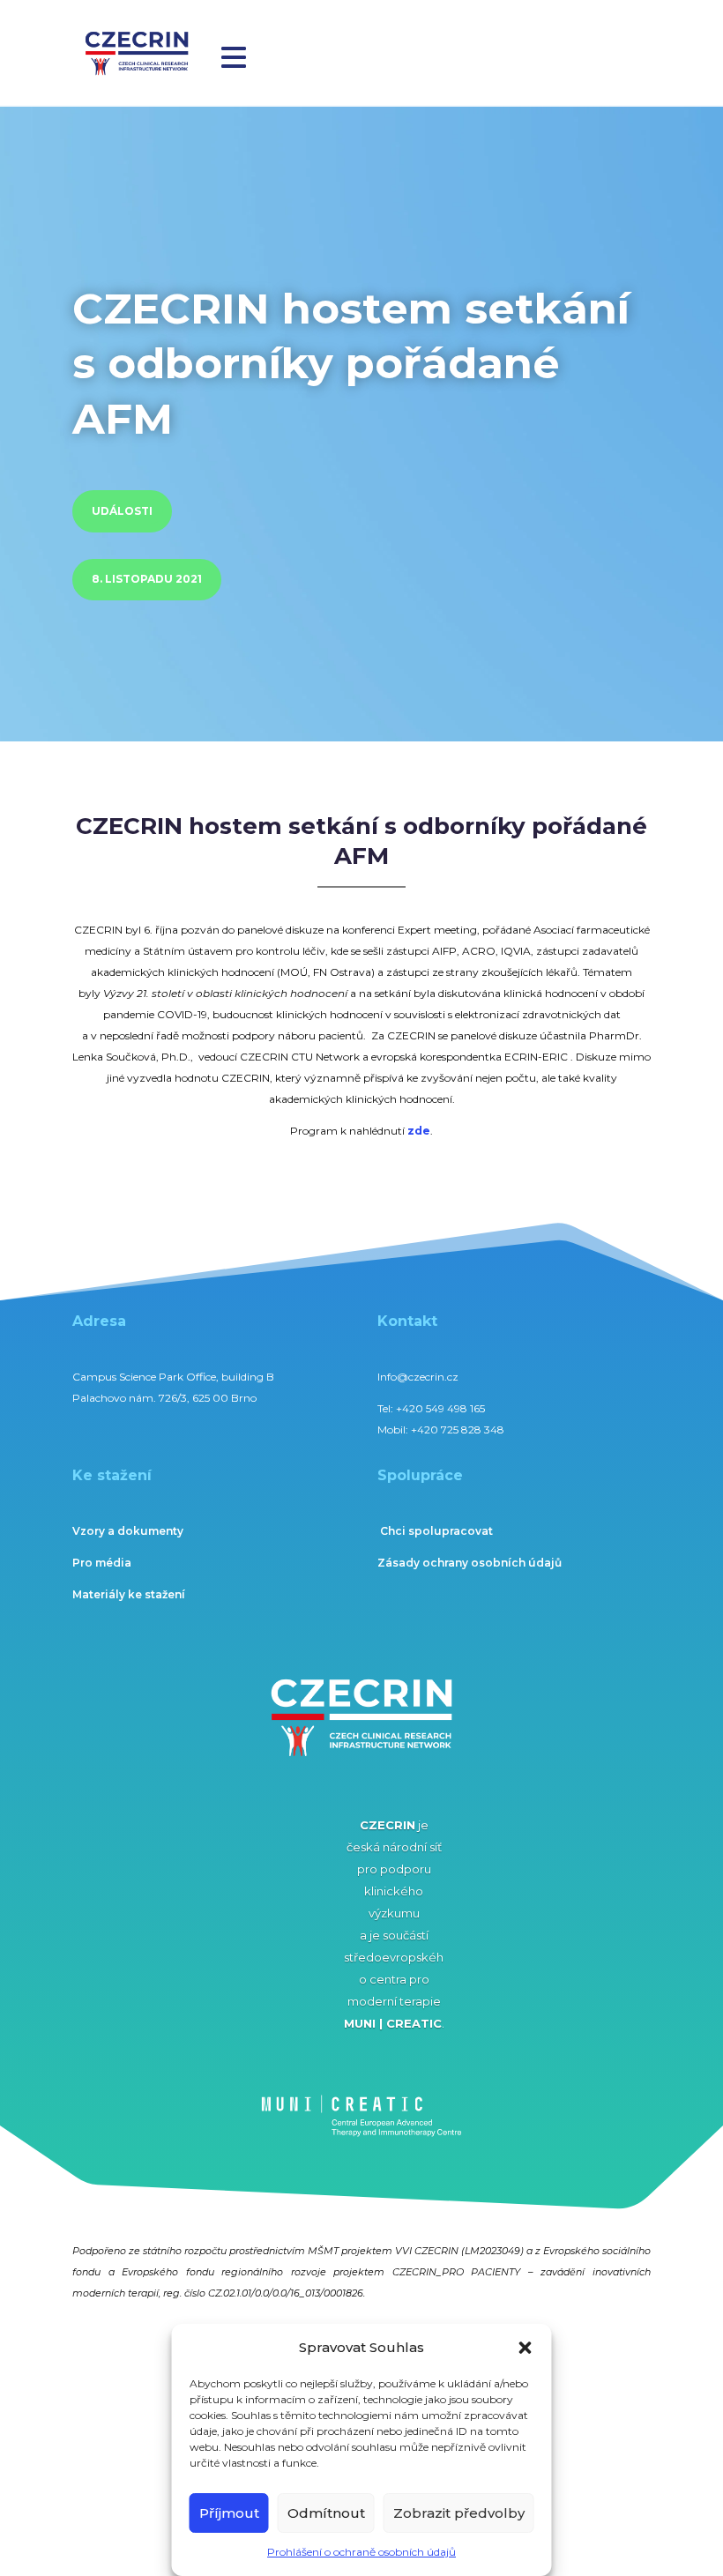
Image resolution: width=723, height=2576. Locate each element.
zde (419, 1131)
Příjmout (229, 2513)
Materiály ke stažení (129, 1594)
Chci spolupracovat (436, 1531)
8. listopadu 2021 (147, 579)
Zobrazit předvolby (459, 2513)
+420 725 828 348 (458, 1429)
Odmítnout (326, 2513)
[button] (525, 2348)
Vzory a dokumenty (128, 1531)
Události (122, 511)
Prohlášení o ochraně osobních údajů (361, 2552)
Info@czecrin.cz (418, 1377)
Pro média (102, 1563)
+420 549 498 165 (440, 1408)
